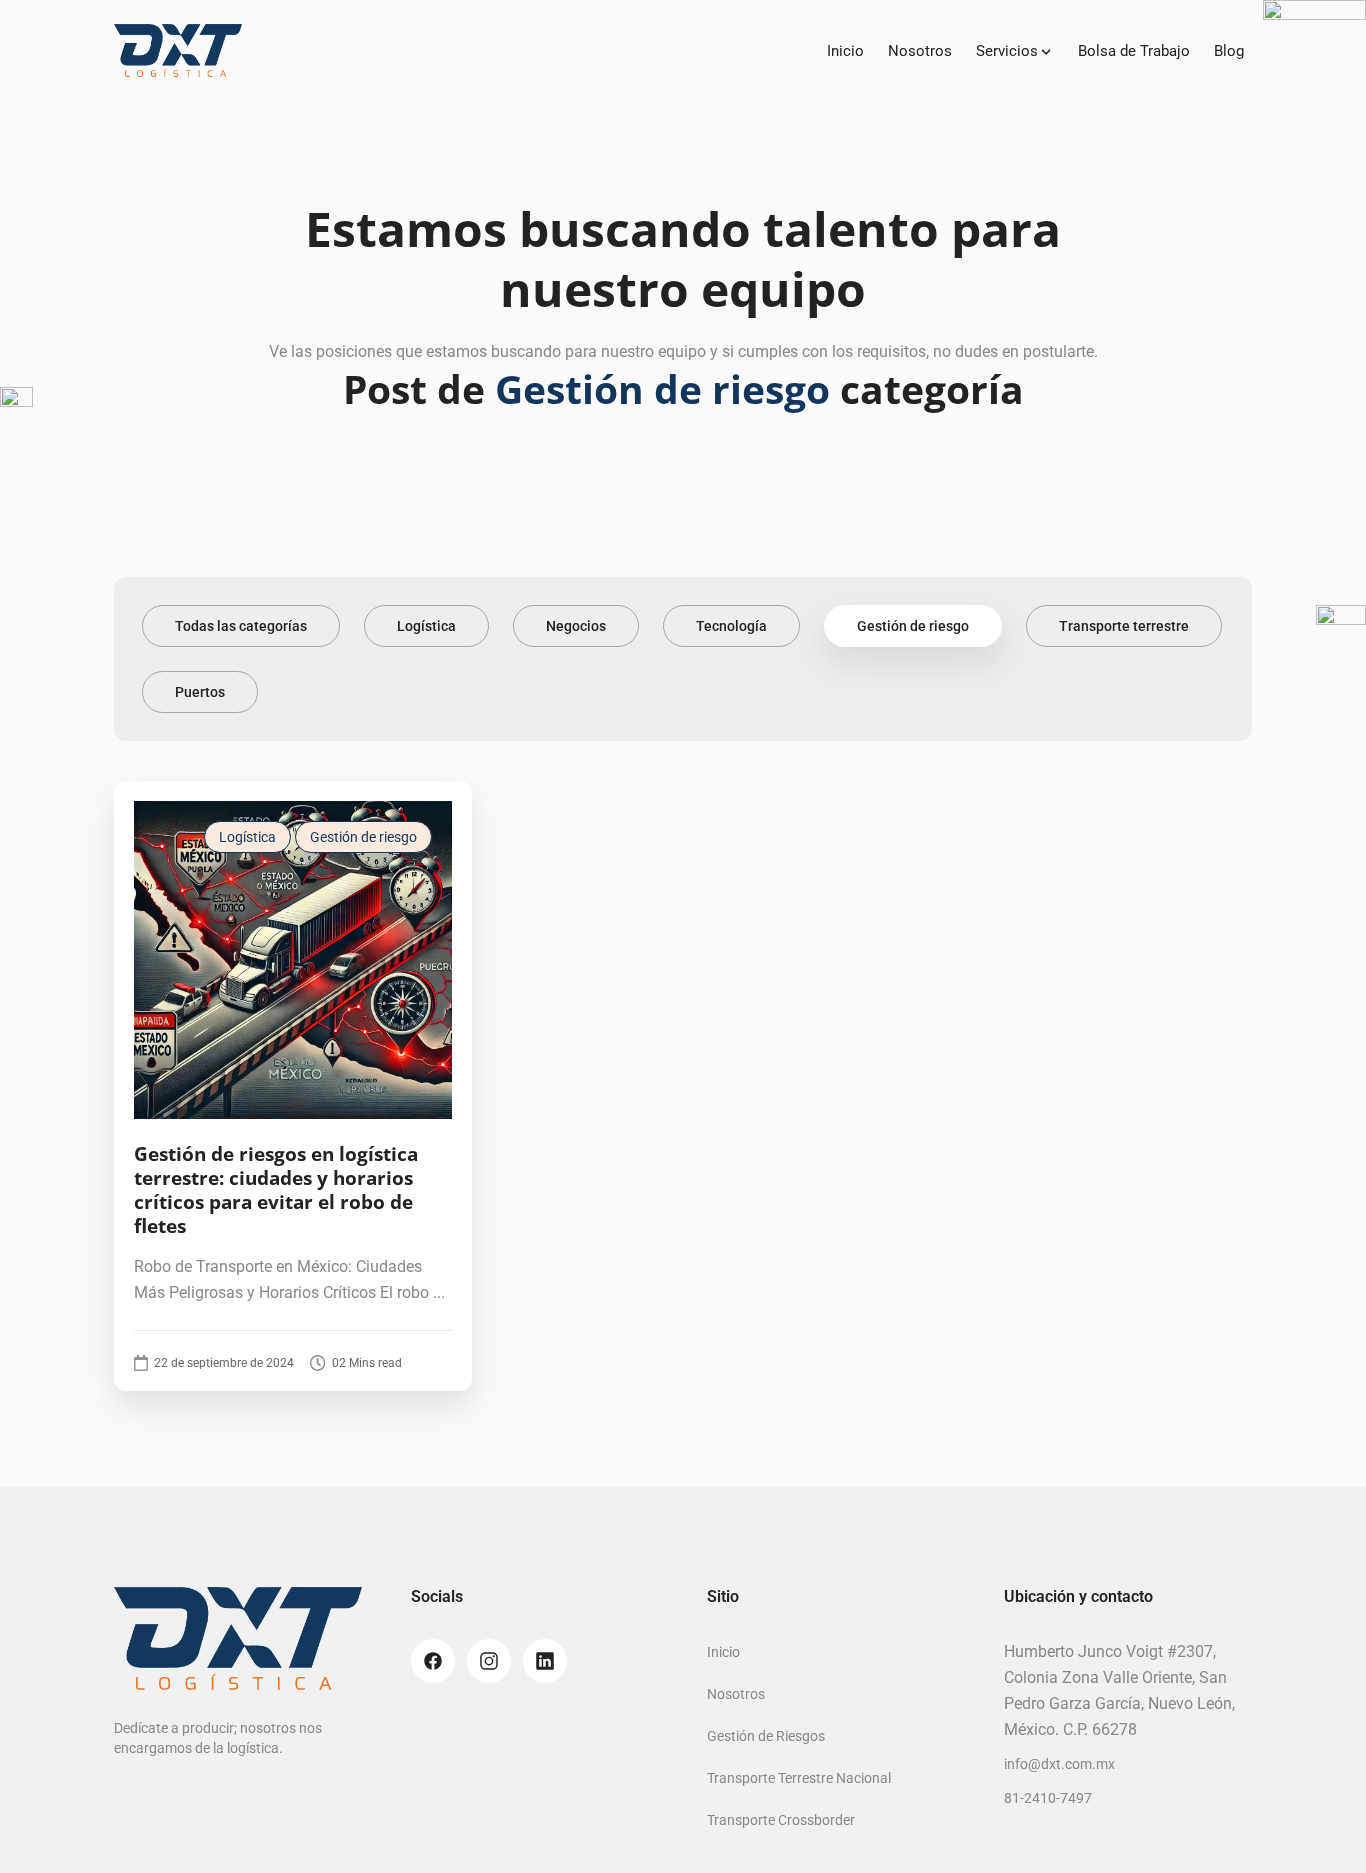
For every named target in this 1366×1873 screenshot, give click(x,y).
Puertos (200, 692)
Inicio (845, 51)
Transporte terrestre (1124, 626)
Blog (1229, 51)
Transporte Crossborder (781, 1820)
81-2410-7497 (1048, 1798)
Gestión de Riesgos (766, 1736)
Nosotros (920, 51)
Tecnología (731, 626)
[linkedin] (545, 1661)
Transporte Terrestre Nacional (799, 1778)
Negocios (576, 626)
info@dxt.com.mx (1059, 1764)
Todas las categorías (241, 626)
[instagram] (489, 1661)
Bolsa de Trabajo (1134, 51)
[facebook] (433, 1661)
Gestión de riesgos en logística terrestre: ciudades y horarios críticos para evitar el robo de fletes (276, 1189)
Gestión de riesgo (913, 626)
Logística (426, 626)
